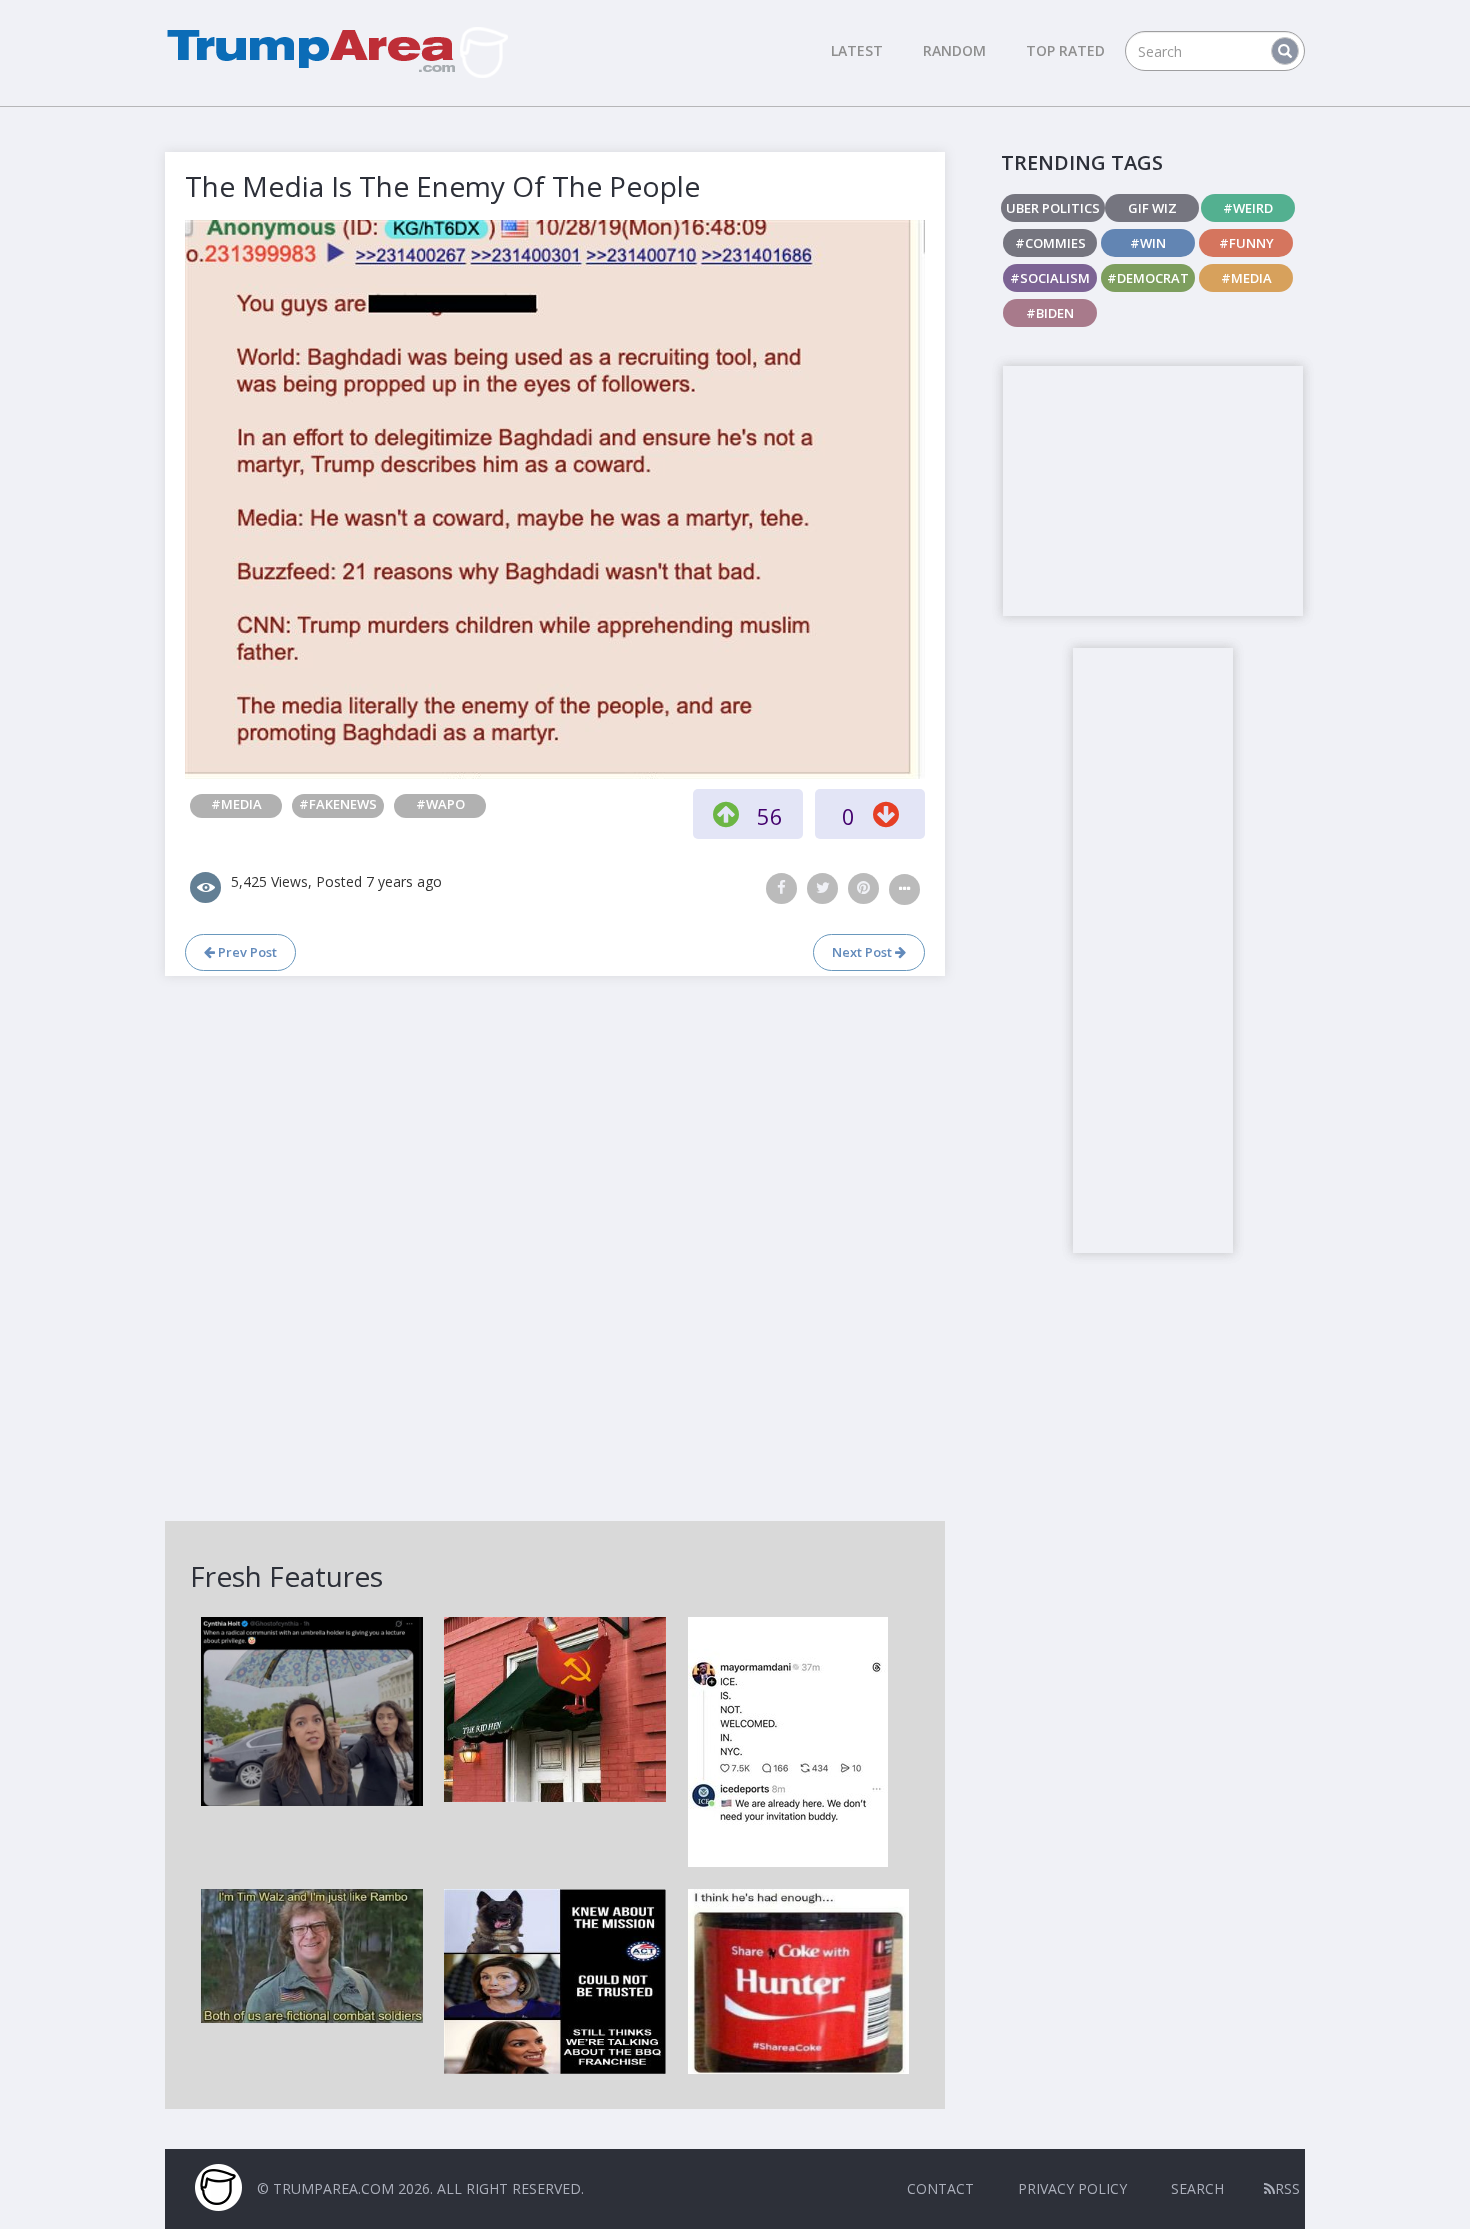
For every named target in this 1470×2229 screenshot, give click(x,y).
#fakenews (338, 804)
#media (236, 804)
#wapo (440, 804)
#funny (1246, 243)
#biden (1050, 313)
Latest (857, 50)
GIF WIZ (1152, 208)
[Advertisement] (1153, 491)
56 (770, 816)
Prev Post (246, 952)
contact (940, 2188)
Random (954, 50)
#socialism (1050, 278)
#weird (1248, 208)
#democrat (1148, 278)
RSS (1287, 2188)
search (1197, 2188)
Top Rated (1065, 50)
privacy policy (1072, 2188)
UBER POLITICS (1053, 208)
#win (1148, 243)
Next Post (863, 952)
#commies (1050, 243)
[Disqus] (555, 1246)
